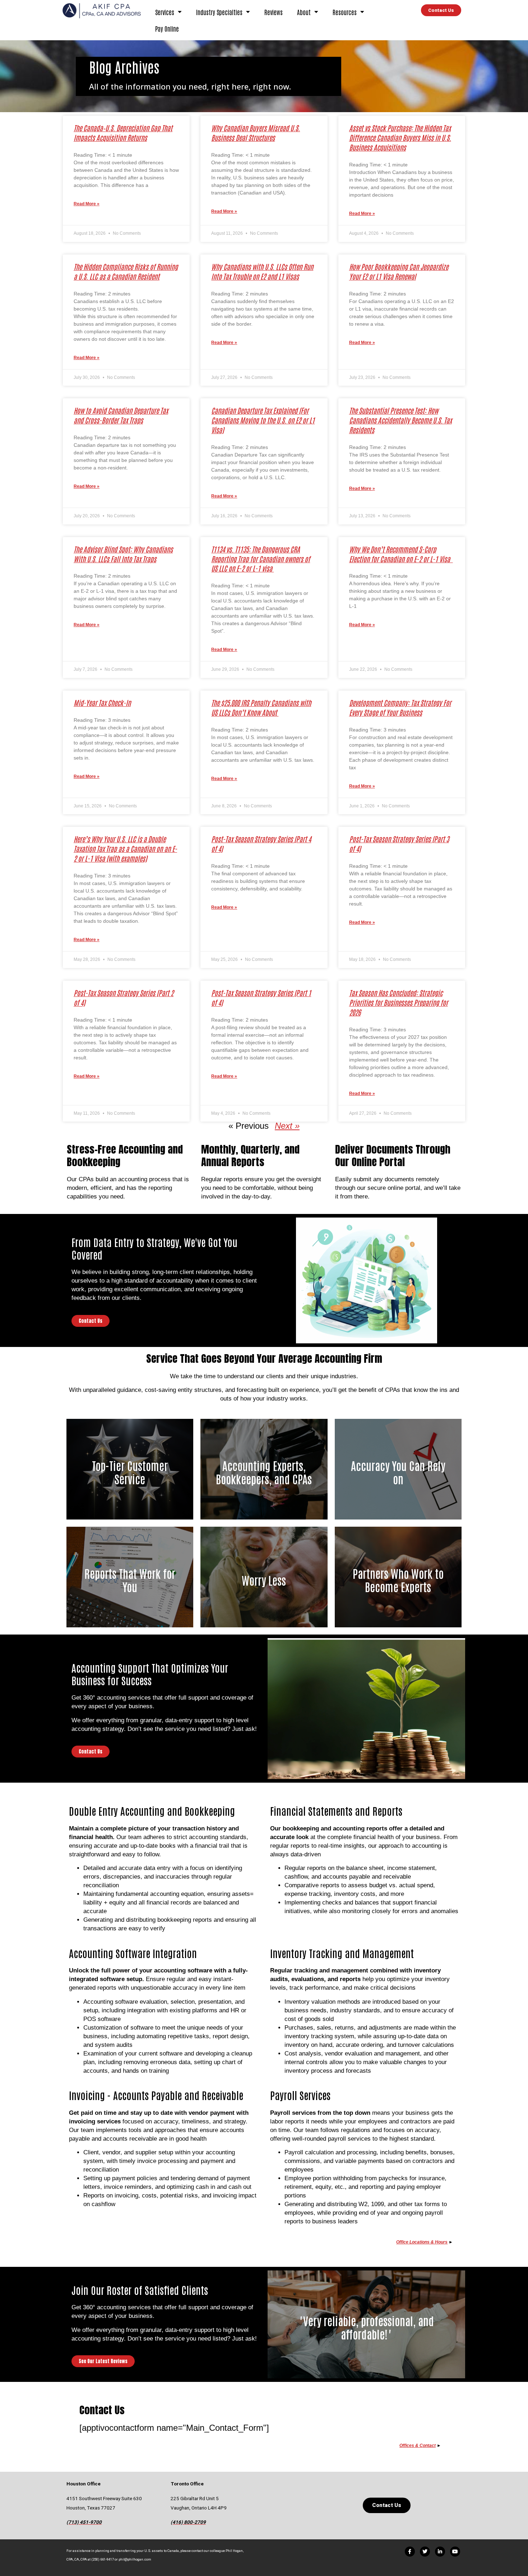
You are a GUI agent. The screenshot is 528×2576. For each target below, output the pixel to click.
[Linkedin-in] (440, 2552)
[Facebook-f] (410, 2552)
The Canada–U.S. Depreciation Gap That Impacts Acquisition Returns (123, 133)
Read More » (87, 204)
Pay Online (167, 28)
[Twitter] (425, 2552)
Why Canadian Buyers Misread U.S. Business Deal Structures (256, 133)
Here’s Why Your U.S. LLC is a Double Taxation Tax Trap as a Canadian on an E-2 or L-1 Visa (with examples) (125, 849)
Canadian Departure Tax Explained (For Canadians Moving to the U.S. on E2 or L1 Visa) (263, 420)
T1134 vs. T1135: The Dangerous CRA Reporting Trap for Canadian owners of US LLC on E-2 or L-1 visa (261, 559)
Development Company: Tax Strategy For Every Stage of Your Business (400, 707)
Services (165, 12)
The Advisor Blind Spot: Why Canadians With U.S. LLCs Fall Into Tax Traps (123, 554)
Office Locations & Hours (422, 2242)
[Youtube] (455, 2552)
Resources (345, 12)
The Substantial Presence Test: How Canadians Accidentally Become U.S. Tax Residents (400, 420)
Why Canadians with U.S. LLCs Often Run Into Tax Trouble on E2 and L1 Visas (262, 271)
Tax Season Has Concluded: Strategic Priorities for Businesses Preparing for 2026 (399, 1002)
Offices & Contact (418, 2446)
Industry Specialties (219, 12)
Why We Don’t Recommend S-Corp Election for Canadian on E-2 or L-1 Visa (401, 554)
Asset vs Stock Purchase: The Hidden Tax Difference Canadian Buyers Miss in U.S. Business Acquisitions (400, 137)
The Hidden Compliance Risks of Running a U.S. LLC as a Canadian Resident (126, 271)
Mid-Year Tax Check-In (102, 703)
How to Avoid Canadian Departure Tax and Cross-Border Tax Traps (121, 415)
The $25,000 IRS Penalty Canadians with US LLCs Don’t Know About (261, 707)
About (304, 12)
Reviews (274, 12)
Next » (287, 1126)
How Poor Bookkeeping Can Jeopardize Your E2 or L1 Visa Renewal (399, 271)
